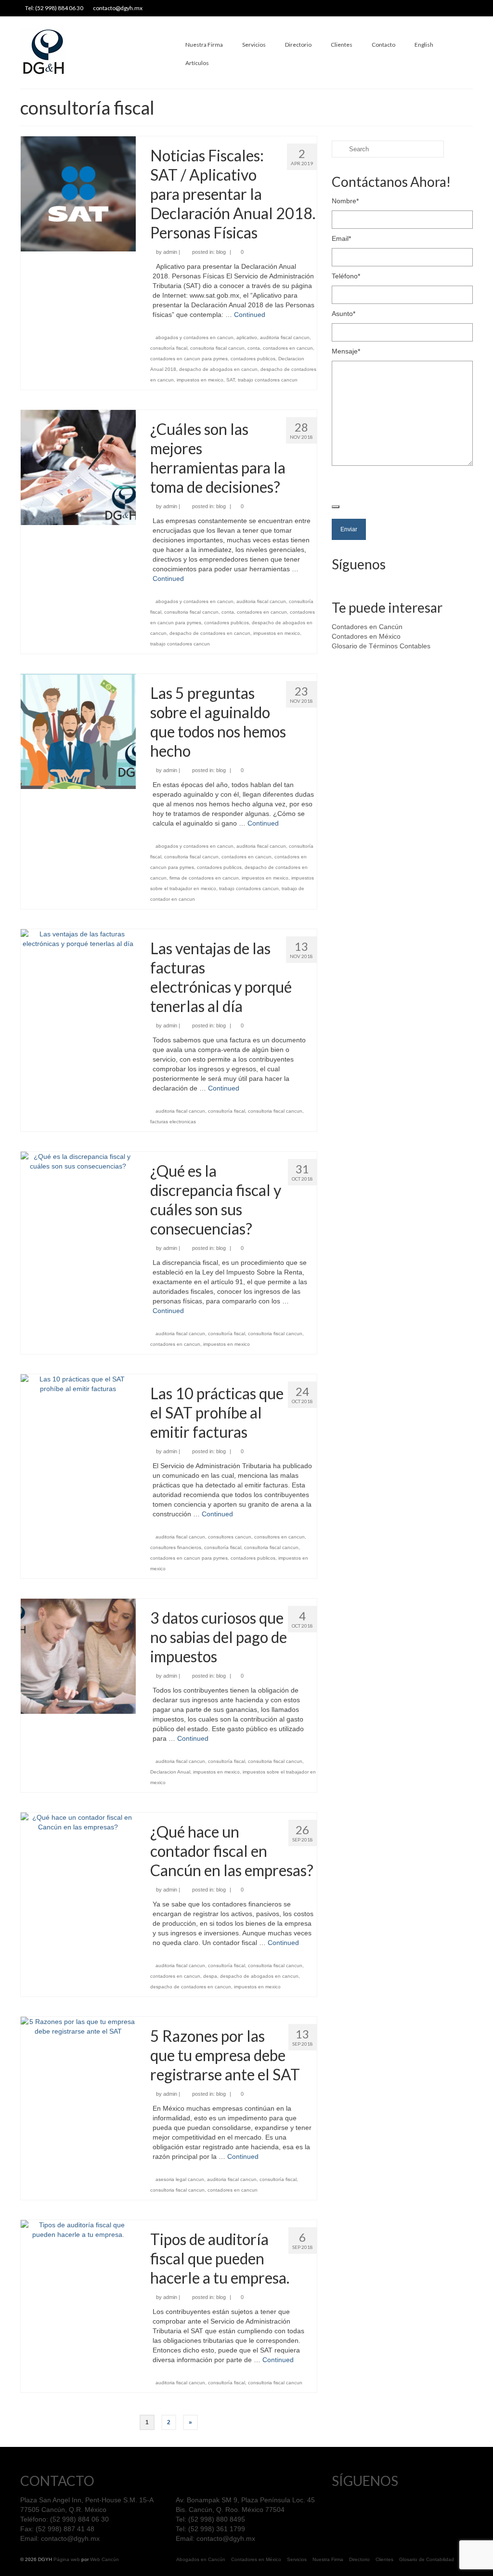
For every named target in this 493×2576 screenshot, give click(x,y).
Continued (250, 315)
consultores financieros (176, 1547)
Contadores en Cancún (367, 627)
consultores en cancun (279, 1537)
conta (254, 348)
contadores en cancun (288, 348)
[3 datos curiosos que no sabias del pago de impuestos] (78, 1656)
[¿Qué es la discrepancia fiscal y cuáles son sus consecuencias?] (78, 1161)
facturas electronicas (173, 1122)
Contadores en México (366, 636)
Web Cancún (104, 2559)
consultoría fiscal (169, 348)
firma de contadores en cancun (204, 878)
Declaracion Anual (170, 1772)
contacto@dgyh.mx (70, 2538)
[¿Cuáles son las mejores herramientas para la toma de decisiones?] (78, 467)
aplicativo (247, 337)
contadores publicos (253, 359)
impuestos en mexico (200, 380)
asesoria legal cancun (180, 2179)
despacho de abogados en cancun (218, 369)
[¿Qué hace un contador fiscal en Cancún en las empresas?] (78, 1822)
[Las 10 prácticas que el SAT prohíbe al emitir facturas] (78, 1383)
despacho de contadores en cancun (210, 633)
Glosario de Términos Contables (381, 646)
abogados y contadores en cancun (195, 337)
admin (170, 252)
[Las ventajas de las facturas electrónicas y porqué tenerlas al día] (78, 938)
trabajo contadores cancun (268, 380)
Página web (67, 2559)
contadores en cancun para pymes (189, 359)
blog (221, 252)
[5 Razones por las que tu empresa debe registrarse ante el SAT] (78, 2026)
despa (210, 1976)
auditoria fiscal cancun (285, 337)
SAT (231, 380)
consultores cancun (230, 1537)
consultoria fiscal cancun (217, 348)
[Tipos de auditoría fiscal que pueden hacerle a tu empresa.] (78, 2229)
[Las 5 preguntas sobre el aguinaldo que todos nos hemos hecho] (78, 731)
